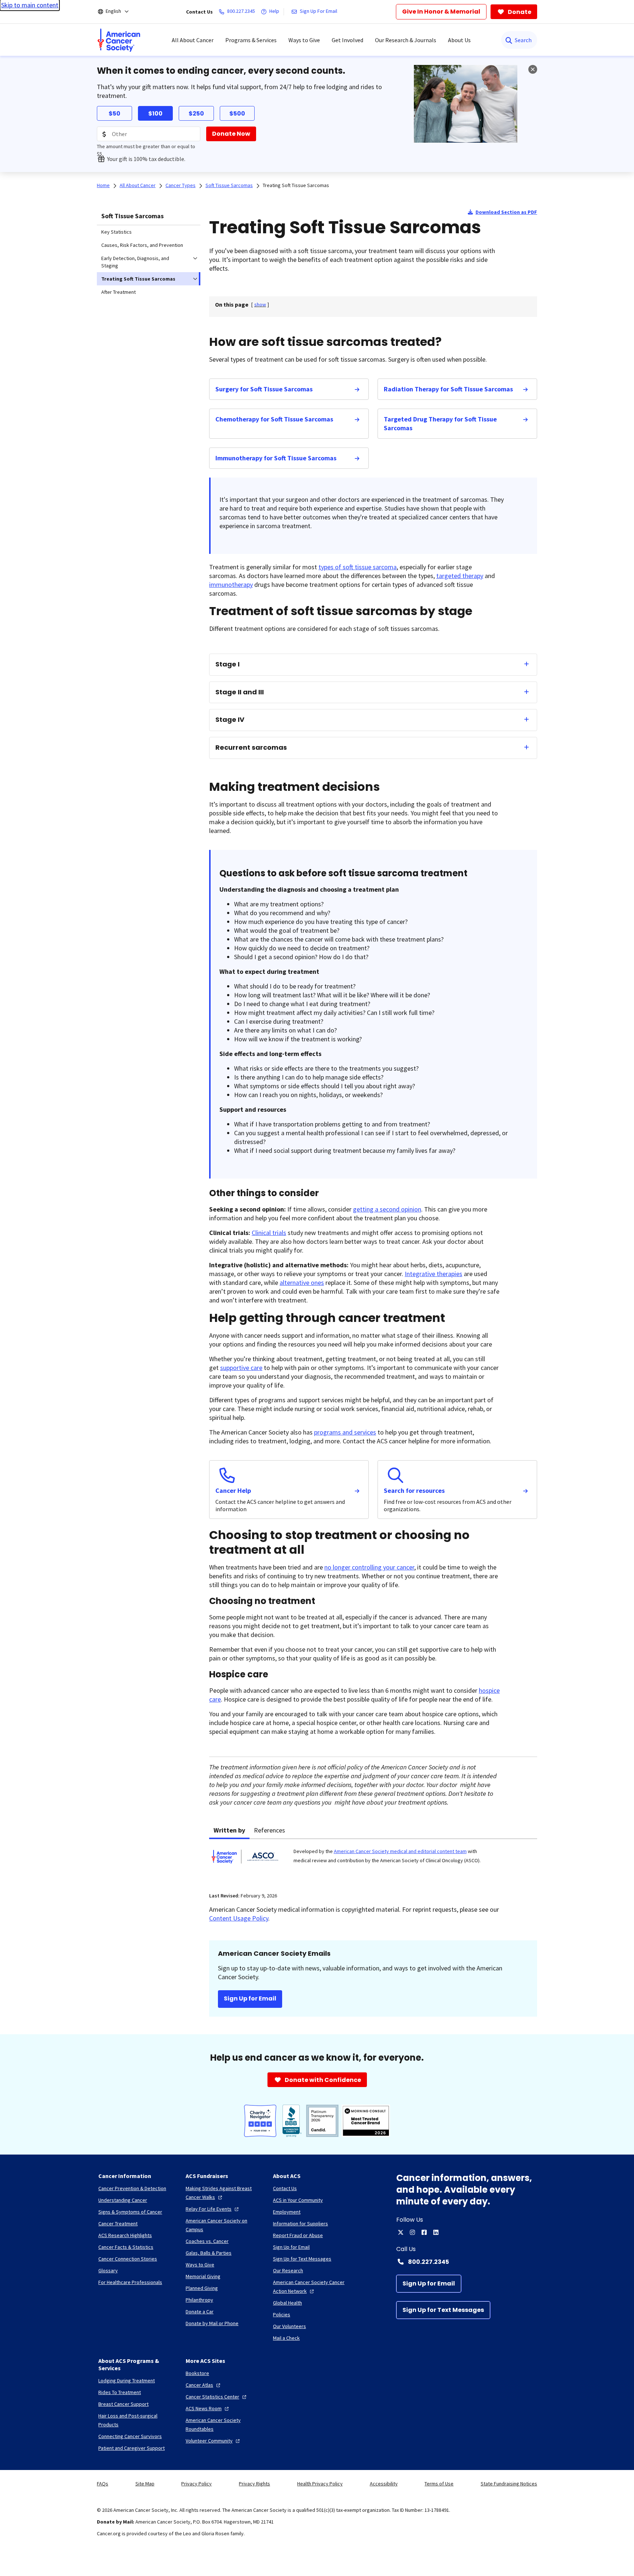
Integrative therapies (433, 1274)
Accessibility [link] (384, 2484)
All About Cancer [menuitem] (193, 40)
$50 (114, 114)
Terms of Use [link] (439, 2484)
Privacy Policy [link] (196, 2484)
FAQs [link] (103, 2484)
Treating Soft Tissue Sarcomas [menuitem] (138, 279)
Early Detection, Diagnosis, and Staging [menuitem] (135, 262)
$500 (237, 114)
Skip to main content (30, 5)
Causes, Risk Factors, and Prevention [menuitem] (142, 245)
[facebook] (424, 2232)
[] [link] (260, 304)
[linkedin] (436, 2232)
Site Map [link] (145, 2484)
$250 (196, 114)
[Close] (533, 69)
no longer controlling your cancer (369, 1567)
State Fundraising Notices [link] (509, 2484)
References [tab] (269, 1830)
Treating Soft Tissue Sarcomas (296, 185)
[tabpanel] (373, 1861)
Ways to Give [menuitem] (304, 40)
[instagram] (412, 2232)
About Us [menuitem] (459, 40)
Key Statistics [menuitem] (116, 232)
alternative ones (302, 1282)
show (260, 304)
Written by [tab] (229, 1830)
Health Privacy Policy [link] (320, 2484)
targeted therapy (460, 576)
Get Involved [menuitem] (347, 40)
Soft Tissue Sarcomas (132, 216)
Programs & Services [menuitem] (251, 40)
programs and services (345, 1432)
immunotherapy (231, 584)
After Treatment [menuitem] (119, 292)
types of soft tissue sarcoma (358, 567)
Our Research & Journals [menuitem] (406, 40)
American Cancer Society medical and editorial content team (400, 1851)
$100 (155, 114)
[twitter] (401, 2232)
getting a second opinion (387, 1209)
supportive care (241, 1368)
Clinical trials (269, 1233)
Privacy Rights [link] (254, 2484)
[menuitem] (119, 40)
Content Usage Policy (239, 1918)
